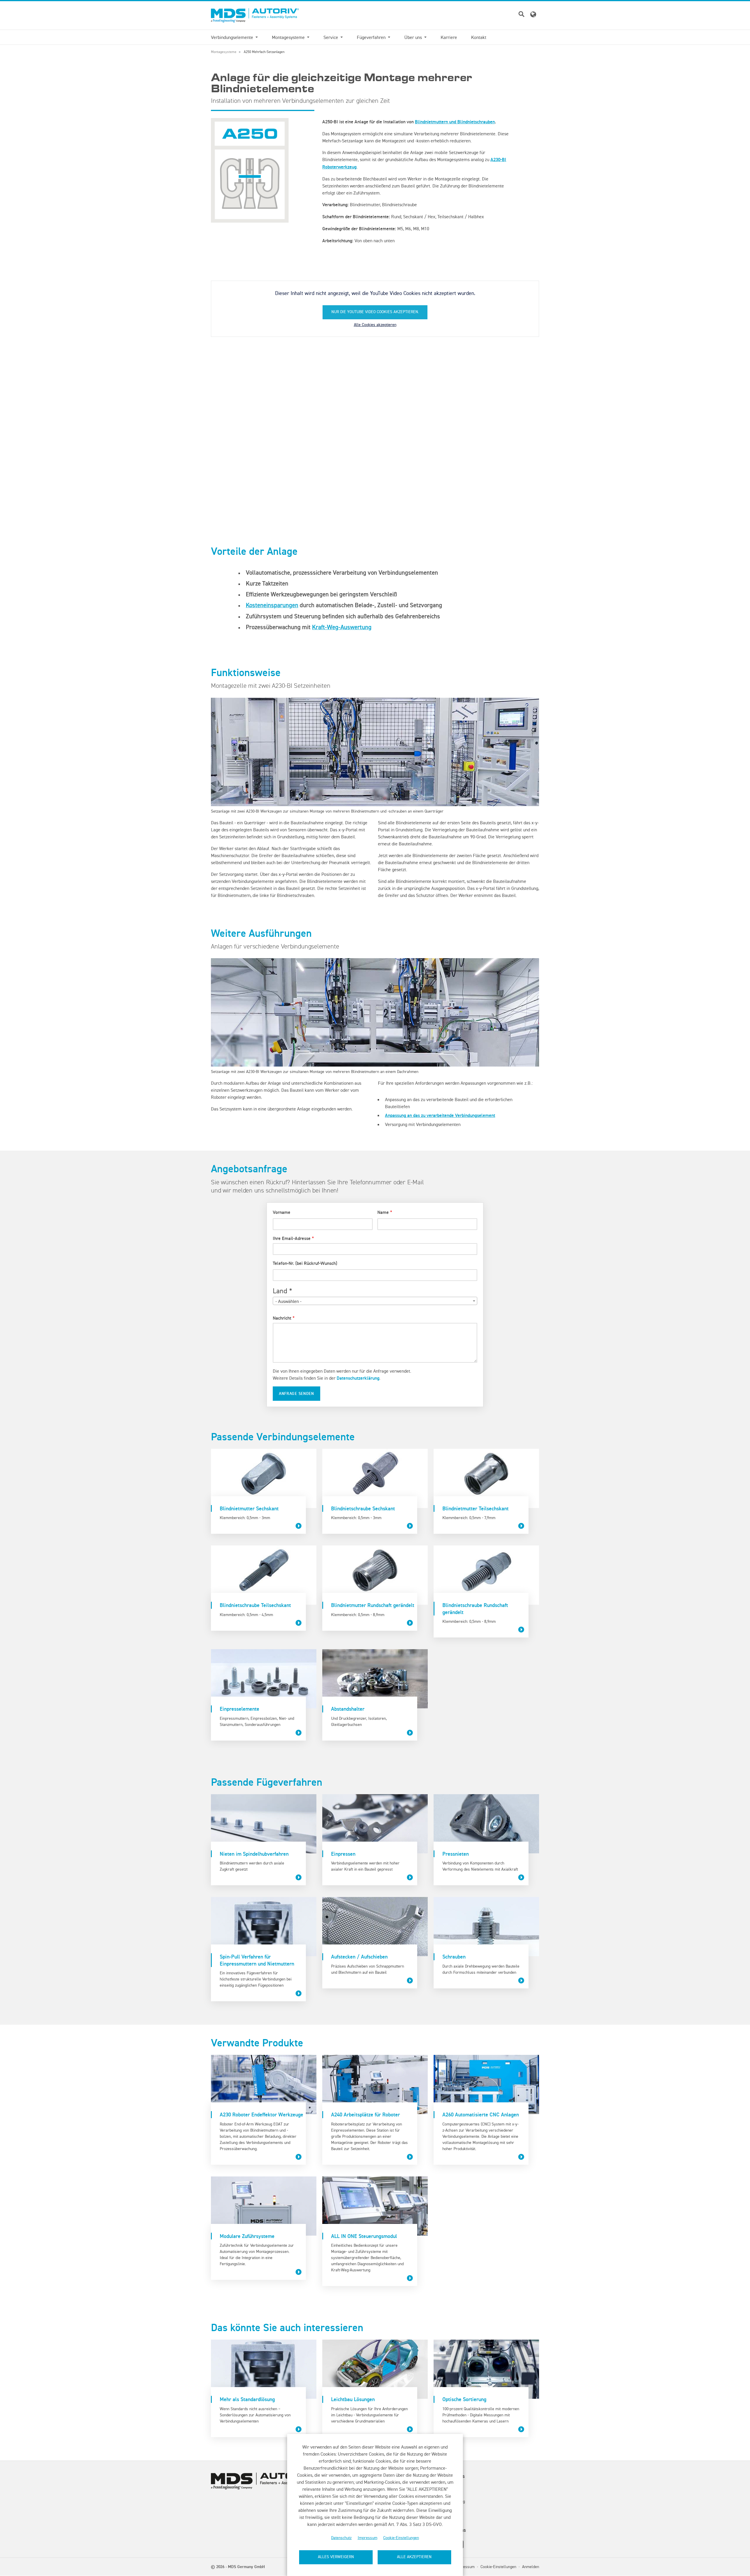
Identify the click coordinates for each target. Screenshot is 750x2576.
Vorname (282, 1212)
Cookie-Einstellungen (401, 2538)
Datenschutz (341, 2538)
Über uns (414, 37)
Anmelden (531, 2567)
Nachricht (282, 1318)
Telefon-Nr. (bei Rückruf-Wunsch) (305, 1263)
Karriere (449, 37)
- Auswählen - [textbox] (288, 1301)
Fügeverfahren (372, 37)
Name (383, 1212)
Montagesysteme (289, 37)
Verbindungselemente (233, 37)
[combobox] (375, 1301)
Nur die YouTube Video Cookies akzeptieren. (375, 312)
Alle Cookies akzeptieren (375, 325)
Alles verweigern (336, 2557)
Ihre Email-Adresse (292, 1238)
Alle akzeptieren (414, 2557)
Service (331, 37)
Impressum (368, 2538)
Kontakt (479, 37)
